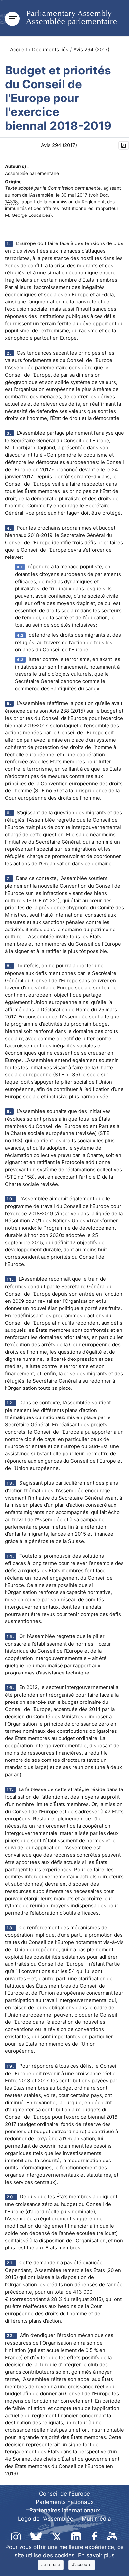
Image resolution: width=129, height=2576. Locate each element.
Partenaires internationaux (65, 2510)
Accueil (19, 50)
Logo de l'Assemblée (46, 2519)
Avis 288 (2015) (67, 711)
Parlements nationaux (65, 2502)
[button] (124, 145)
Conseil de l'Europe (64, 2494)
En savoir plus (96, 2555)
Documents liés (50, 50)
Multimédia (96, 2519)
